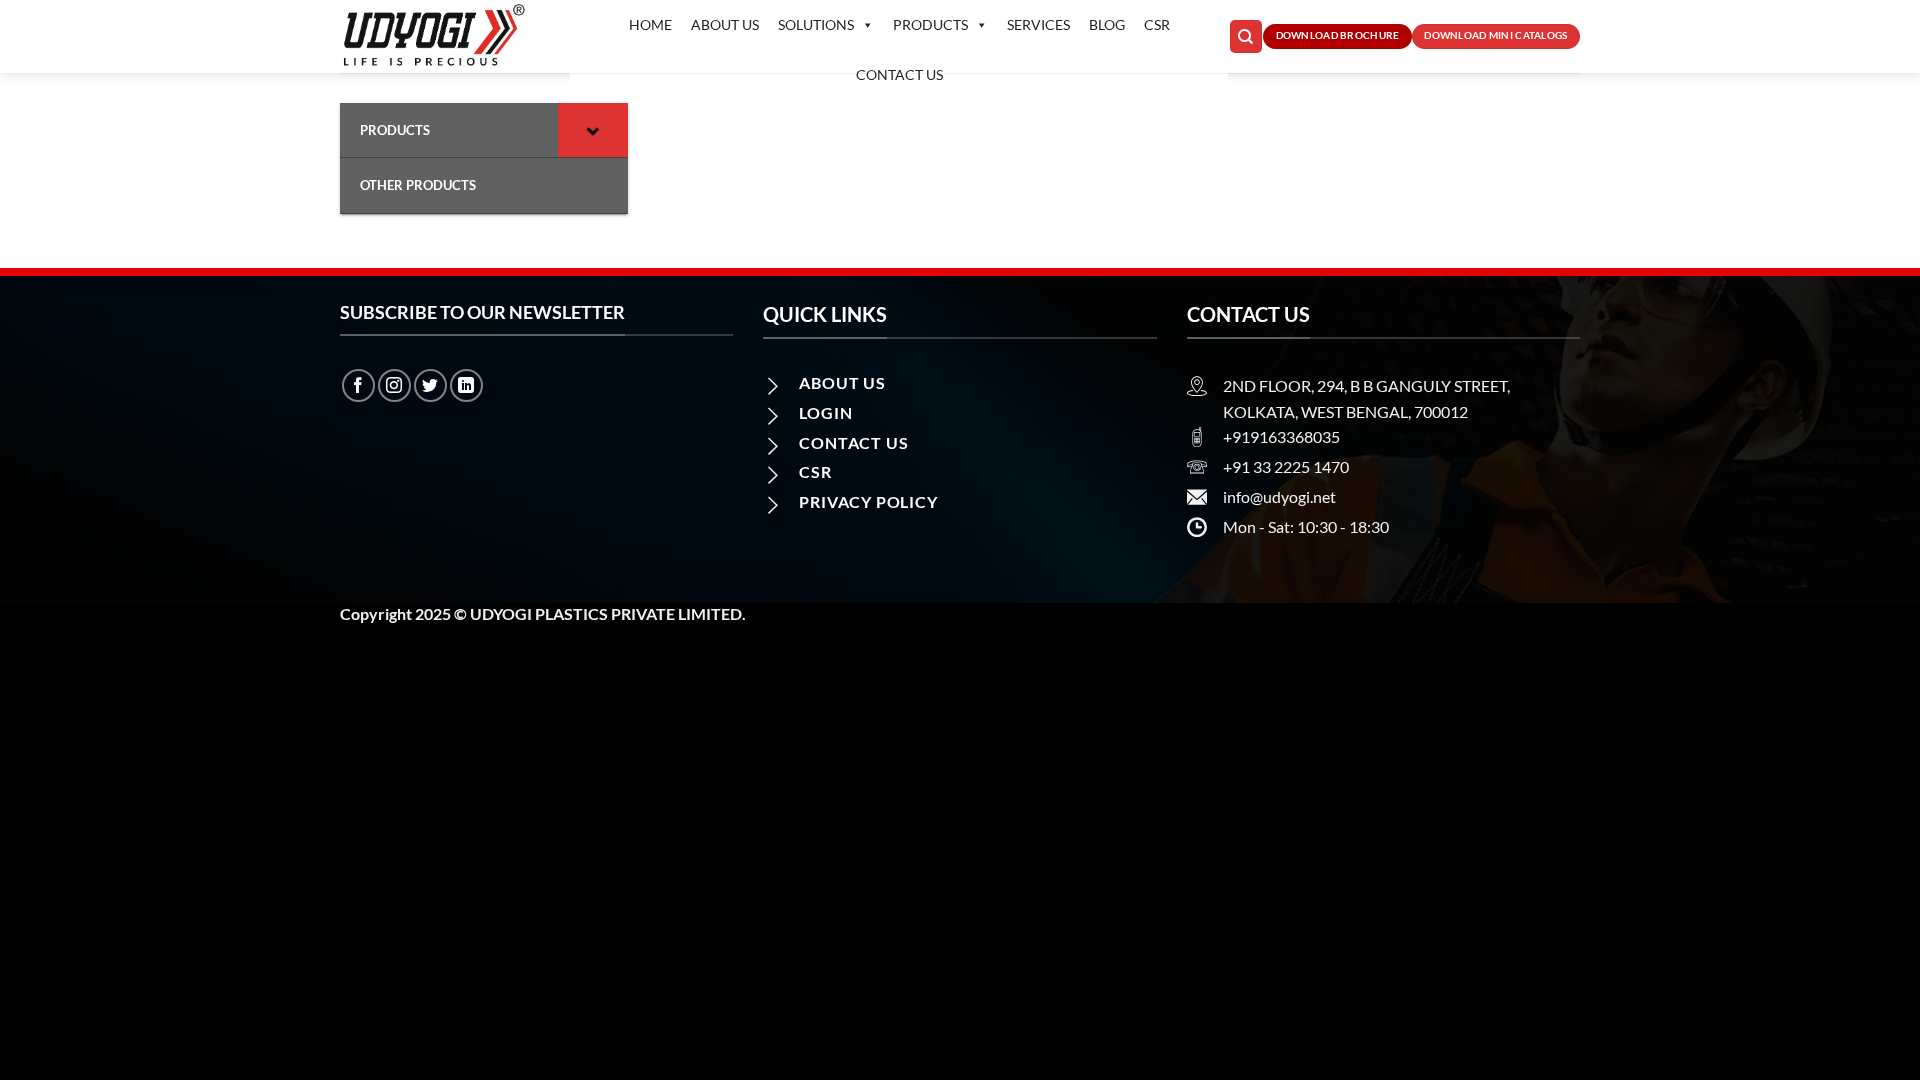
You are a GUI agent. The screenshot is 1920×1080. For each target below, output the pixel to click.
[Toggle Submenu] (593, 130)
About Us (725, 24)
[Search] (1246, 36)
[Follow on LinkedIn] (466, 385)
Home (650, 24)
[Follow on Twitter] (430, 385)
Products (930, 24)
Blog (1107, 24)
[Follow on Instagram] (394, 385)
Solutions (816, 24)
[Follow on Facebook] (358, 385)
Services (1038, 24)
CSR (1157, 24)
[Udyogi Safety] (440, 36)
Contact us (899, 74)
